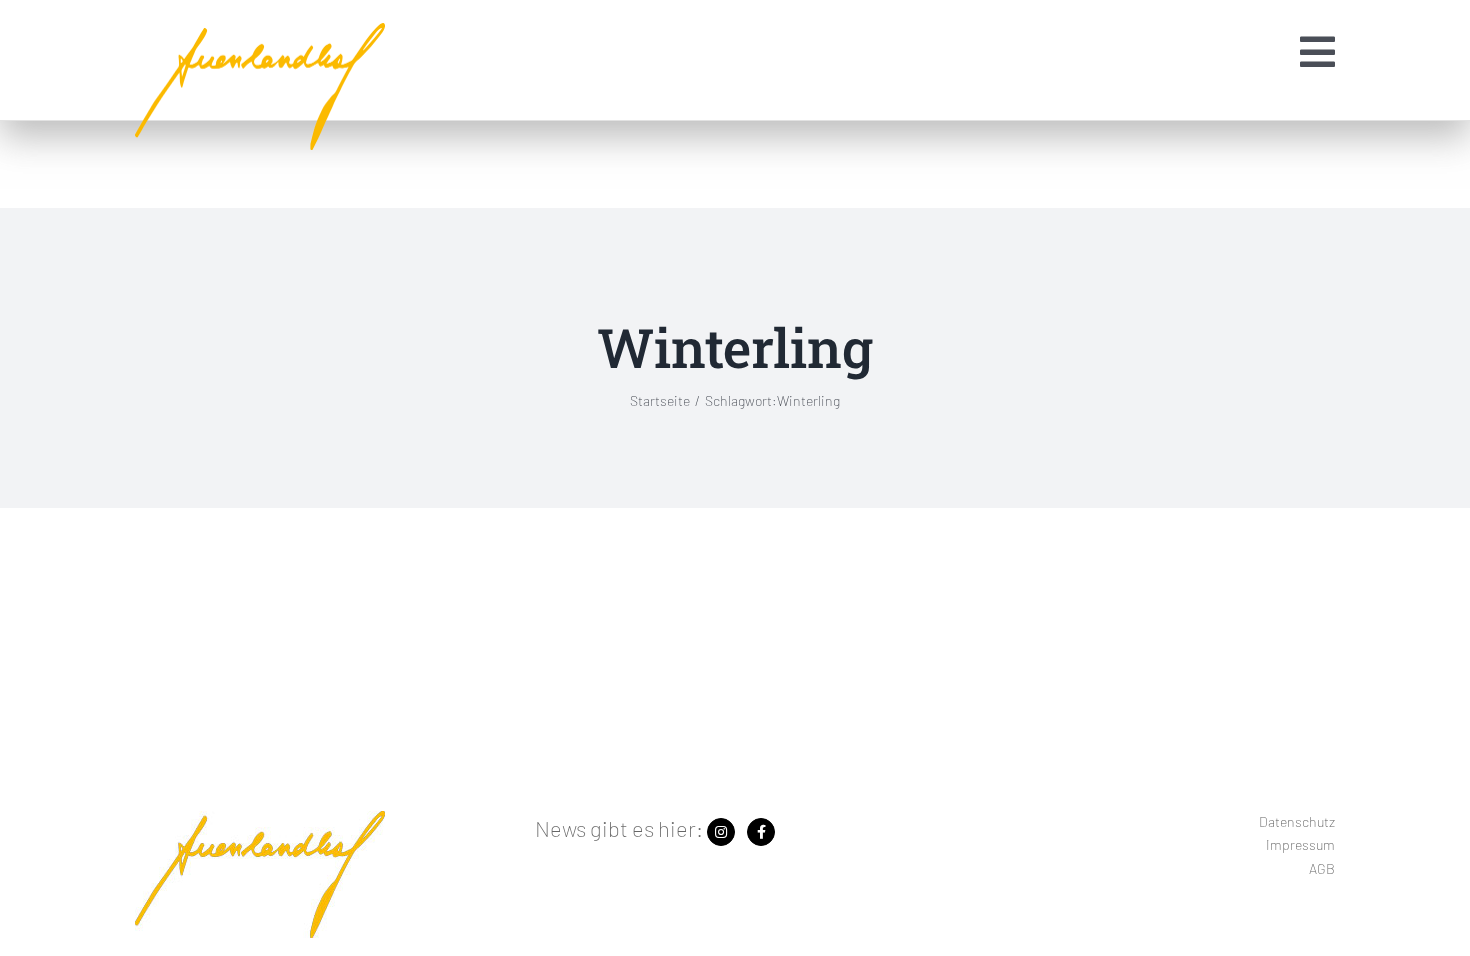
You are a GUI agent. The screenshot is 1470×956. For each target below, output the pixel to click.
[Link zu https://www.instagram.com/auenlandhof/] (721, 832)
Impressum (1300, 844)
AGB (1322, 868)
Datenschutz (1297, 821)
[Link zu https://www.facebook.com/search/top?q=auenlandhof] (761, 832)
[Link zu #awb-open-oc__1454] (1317, 52)
